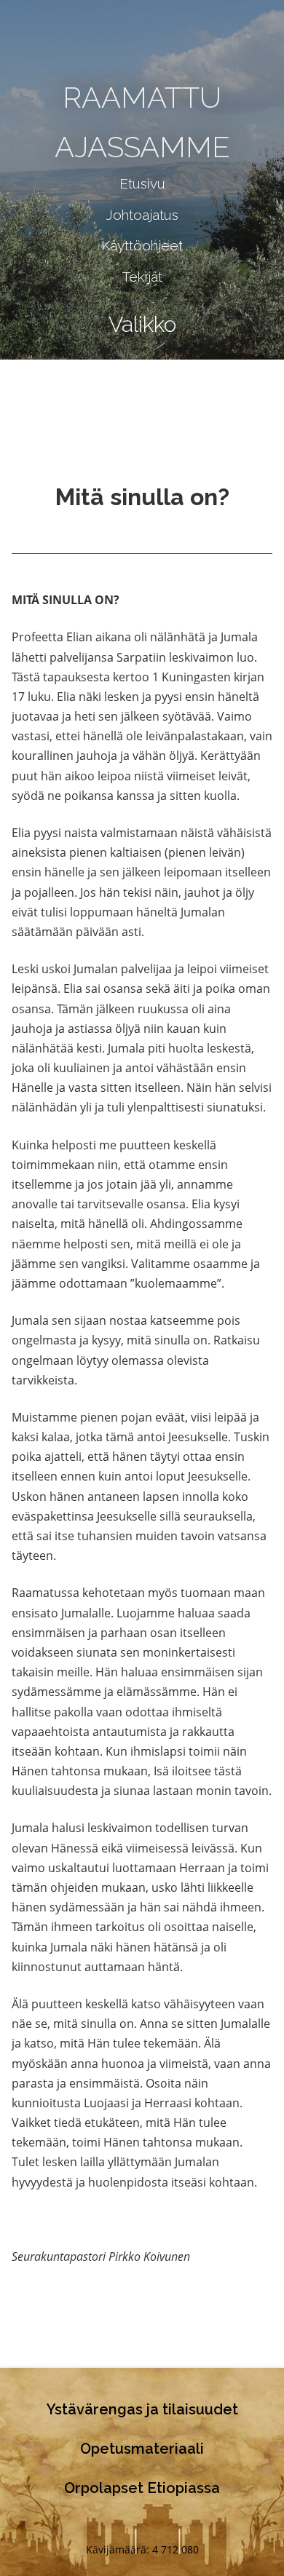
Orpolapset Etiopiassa (142, 2488)
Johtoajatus (142, 215)
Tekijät (142, 277)
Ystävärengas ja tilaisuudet (142, 2409)
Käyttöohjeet (142, 245)
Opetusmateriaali (142, 2449)
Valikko (142, 324)
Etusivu (142, 183)
